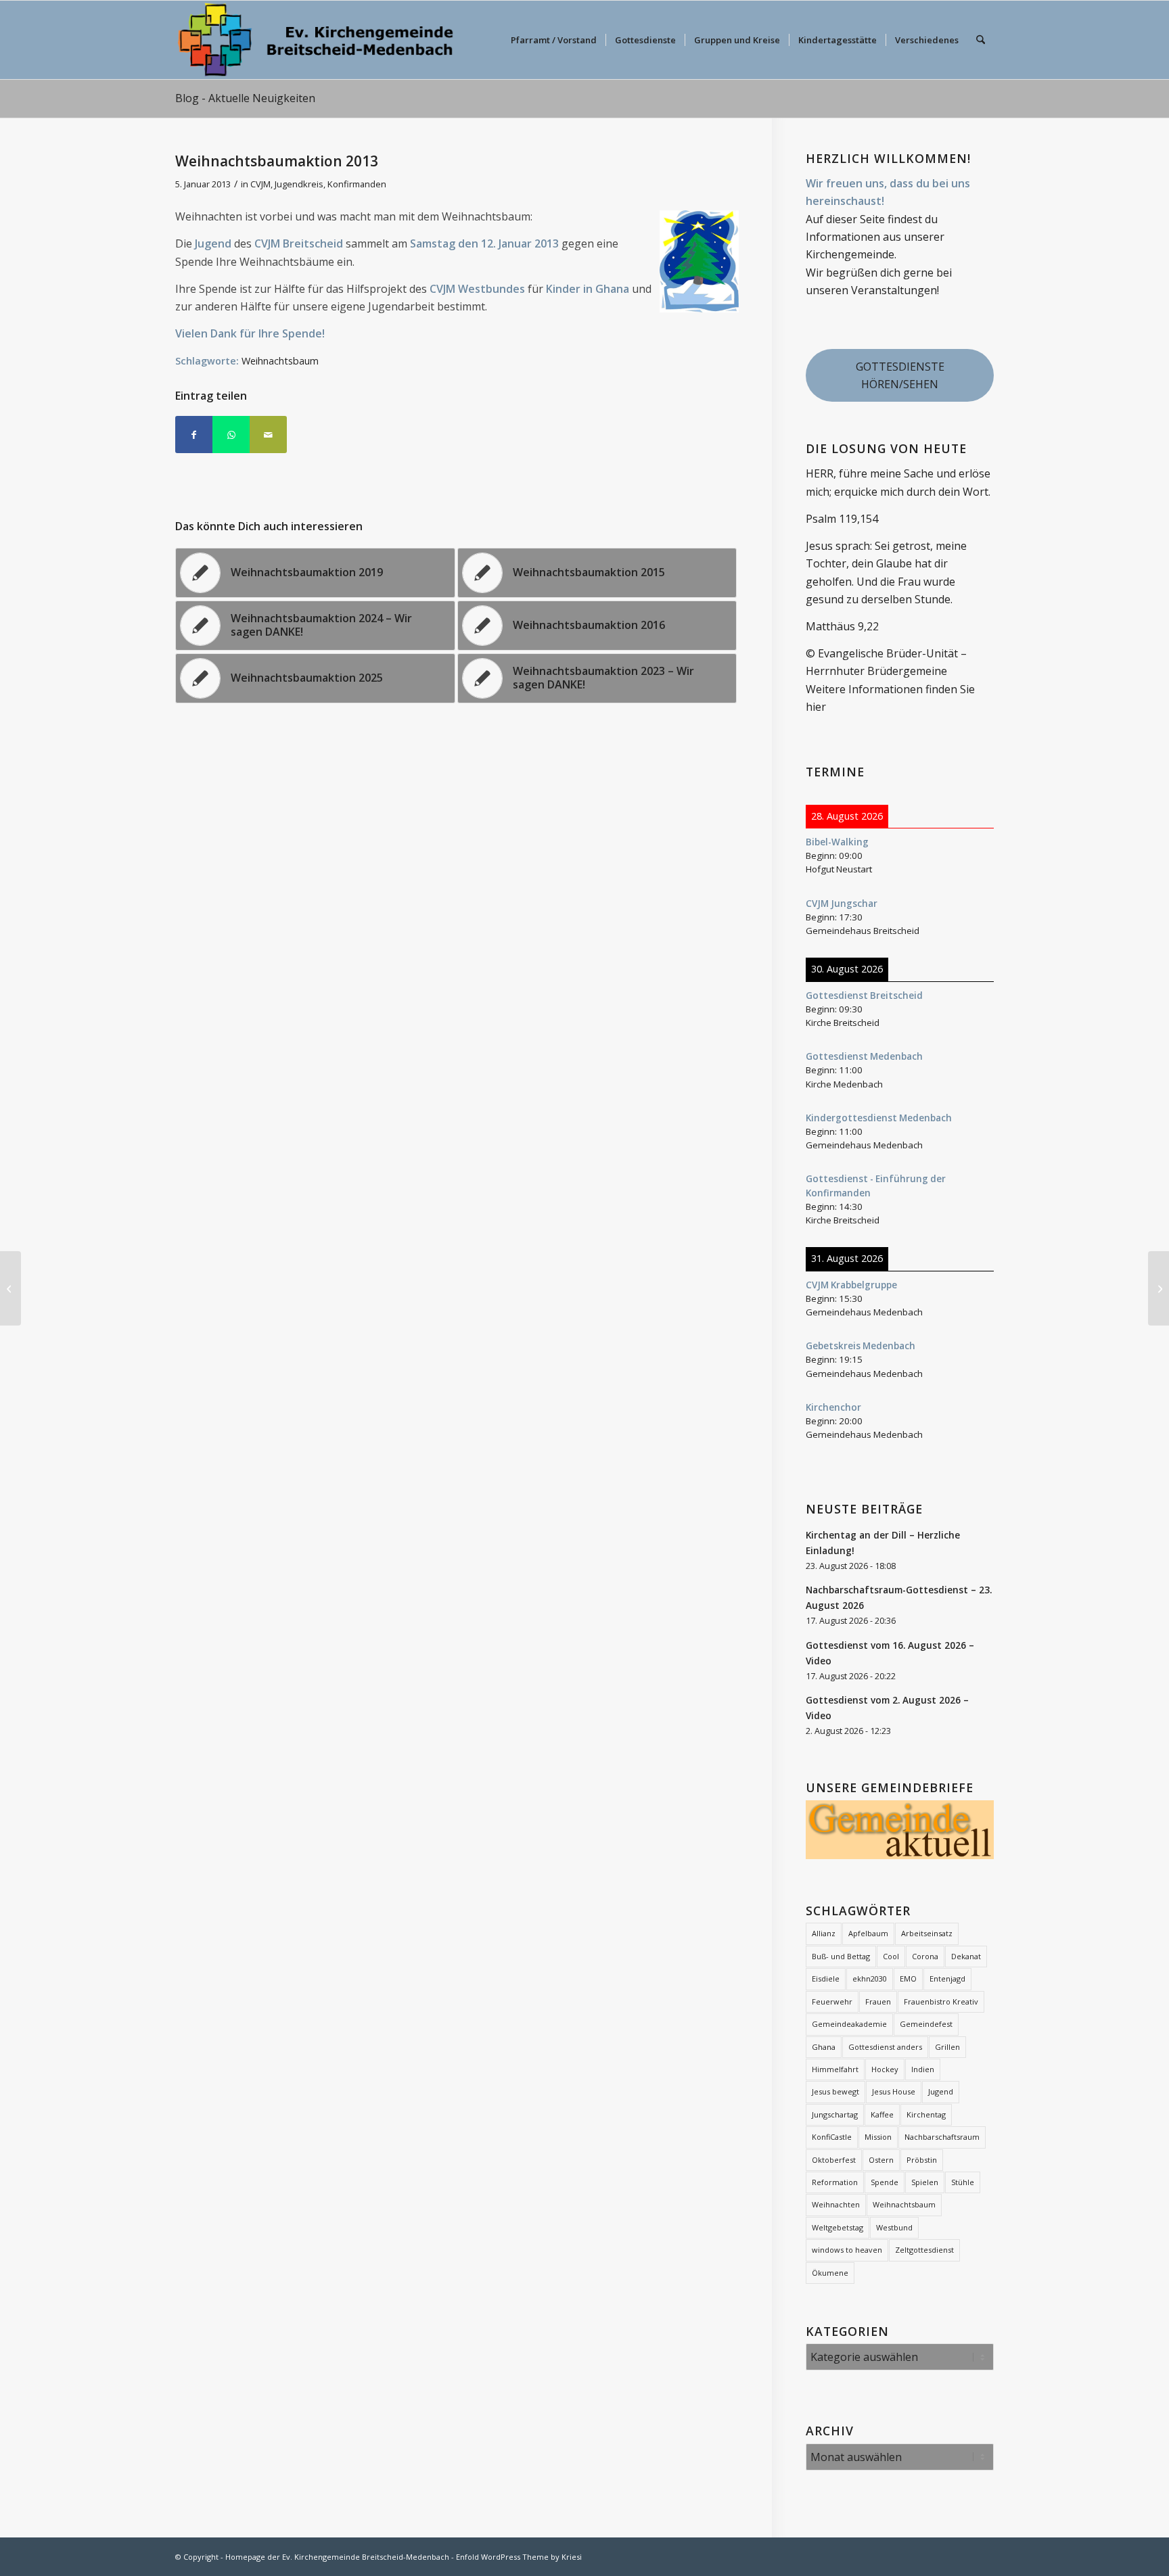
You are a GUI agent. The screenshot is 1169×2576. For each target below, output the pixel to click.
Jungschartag (835, 2114)
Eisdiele (826, 1978)
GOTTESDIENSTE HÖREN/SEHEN (900, 375)
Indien (923, 2069)
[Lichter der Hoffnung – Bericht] (10, 1288)
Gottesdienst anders (885, 2047)
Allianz (824, 1933)
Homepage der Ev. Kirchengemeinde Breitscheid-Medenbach (337, 2557)
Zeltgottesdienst (924, 2250)
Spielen (925, 2182)
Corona (925, 1956)
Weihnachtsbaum (280, 361)
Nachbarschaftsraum (942, 2137)
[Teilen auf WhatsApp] (231, 435)
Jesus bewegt (835, 2091)
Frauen (878, 2001)
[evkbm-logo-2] (315, 40)
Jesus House (894, 2091)
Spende (885, 2182)
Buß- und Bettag (841, 1956)
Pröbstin (922, 2160)
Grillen (947, 2047)
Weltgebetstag (838, 2227)
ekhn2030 (870, 1978)
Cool (891, 1956)
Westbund (894, 2227)
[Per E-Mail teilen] (268, 435)
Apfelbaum (868, 1933)
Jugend (941, 2091)
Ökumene (830, 2273)
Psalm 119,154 (842, 519)
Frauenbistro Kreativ (941, 2001)
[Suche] (981, 40)
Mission (878, 2137)
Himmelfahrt (835, 2069)
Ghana (824, 2047)
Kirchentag (926, 2114)
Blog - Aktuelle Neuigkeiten (245, 98)
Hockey (885, 2069)
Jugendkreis (299, 184)
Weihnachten (836, 2204)
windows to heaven (847, 2250)
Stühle (963, 2182)
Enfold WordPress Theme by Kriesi (519, 2557)
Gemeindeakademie (849, 2024)
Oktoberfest (834, 2160)
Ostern (881, 2160)
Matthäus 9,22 (842, 626)
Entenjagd (947, 1978)
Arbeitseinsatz (927, 1933)
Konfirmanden (357, 184)
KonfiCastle (832, 2137)
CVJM (260, 184)
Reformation (835, 2182)
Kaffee (882, 2114)
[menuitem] (554, 40)
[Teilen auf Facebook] (194, 435)
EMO (908, 1978)
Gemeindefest (926, 2024)
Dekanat (966, 1956)
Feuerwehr (832, 2001)
